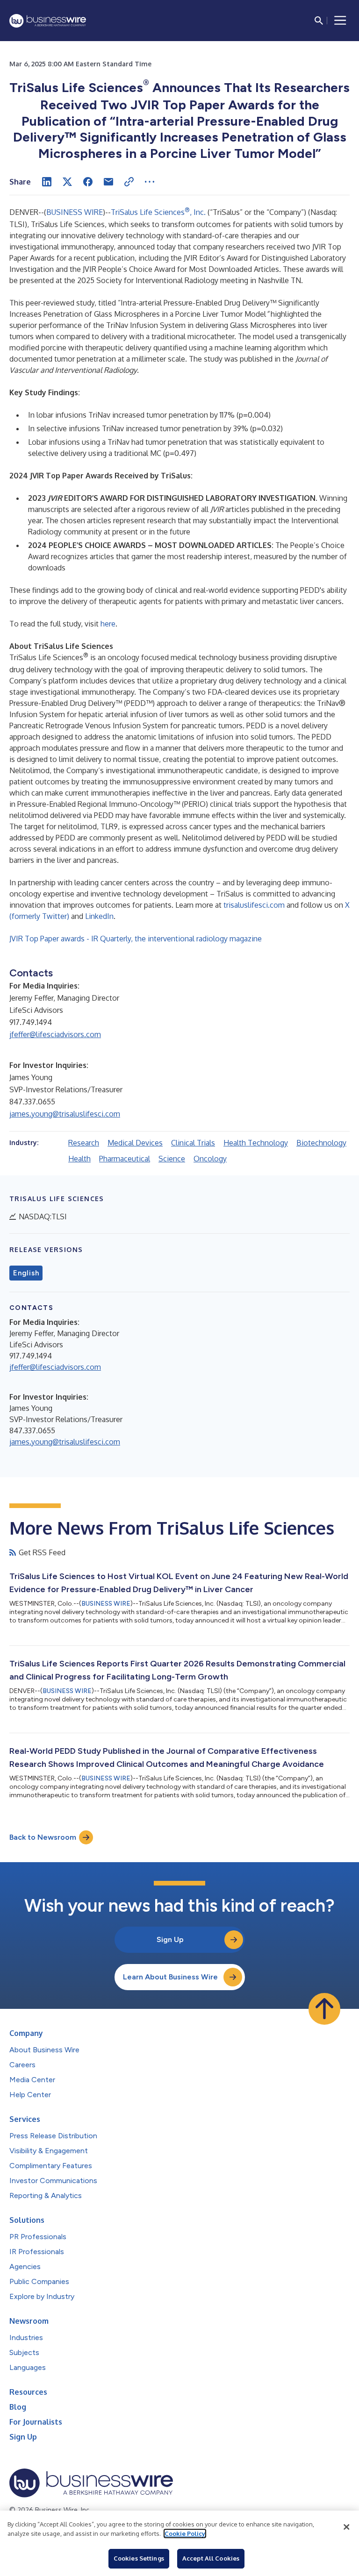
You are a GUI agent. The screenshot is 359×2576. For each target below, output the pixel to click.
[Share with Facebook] (88, 182)
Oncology (210, 1159)
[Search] (319, 21)
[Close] (346, 2527)
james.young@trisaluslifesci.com (65, 1114)
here (108, 624)
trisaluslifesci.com (254, 905)
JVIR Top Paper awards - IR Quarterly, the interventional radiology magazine (136, 939)
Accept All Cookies (211, 2558)
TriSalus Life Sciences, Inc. (158, 212)
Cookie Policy (185, 2533)
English (26, 1273)
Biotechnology (321, 1143)
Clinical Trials (193, 1143)
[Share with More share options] (150, 182)
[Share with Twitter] (67, 182)
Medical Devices (135, 1143)
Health (79, 1159)
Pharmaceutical (125, 1159)
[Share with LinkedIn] (47, 182)
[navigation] (340, 21)
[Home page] (48, 21)
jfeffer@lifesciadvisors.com (55, 1034)
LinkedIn (99, 916)
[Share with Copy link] (129, 182)
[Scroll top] (324, 2009)
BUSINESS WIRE (75, 212)
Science (172, 1159)
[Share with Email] (108, 182)
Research (84, 1143)
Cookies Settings (139, 2558)
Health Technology (256, 1143)
